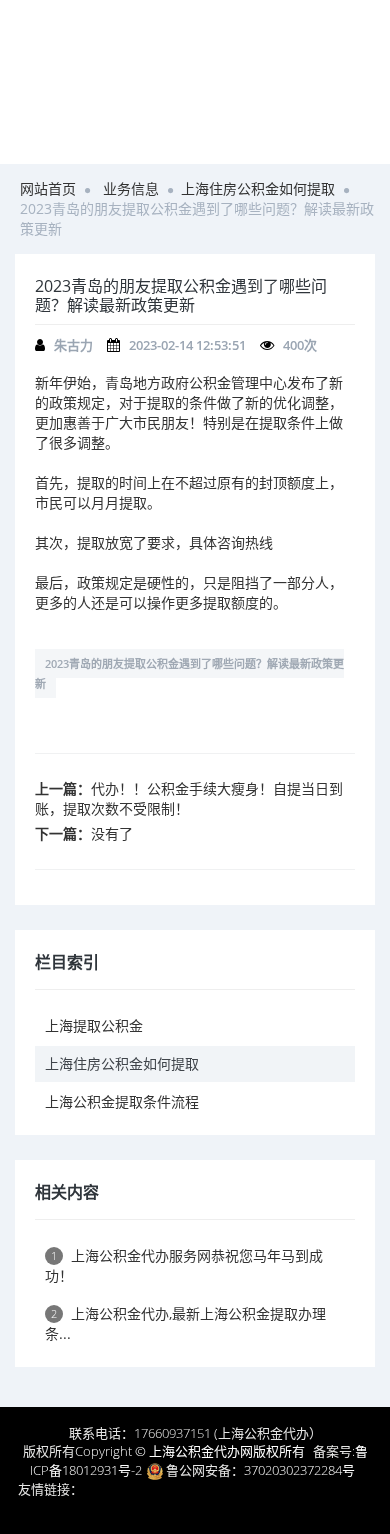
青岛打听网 (115, 1489)
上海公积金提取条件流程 (122, 1101)
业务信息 (131, 188)
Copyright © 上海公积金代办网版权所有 (190, 1451)
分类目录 (266, 1508)
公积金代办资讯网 (180, 1508)
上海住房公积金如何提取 (258, 188)
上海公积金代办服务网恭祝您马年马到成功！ (184, 1265)
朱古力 (73, 345)
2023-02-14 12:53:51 (187, 345)
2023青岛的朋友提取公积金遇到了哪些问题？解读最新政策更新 (189, 673)
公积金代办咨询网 (208, 1489)
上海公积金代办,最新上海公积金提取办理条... (185, 1323)
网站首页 (48, 188)
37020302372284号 (299, 1470)
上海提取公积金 (94, 1025)
